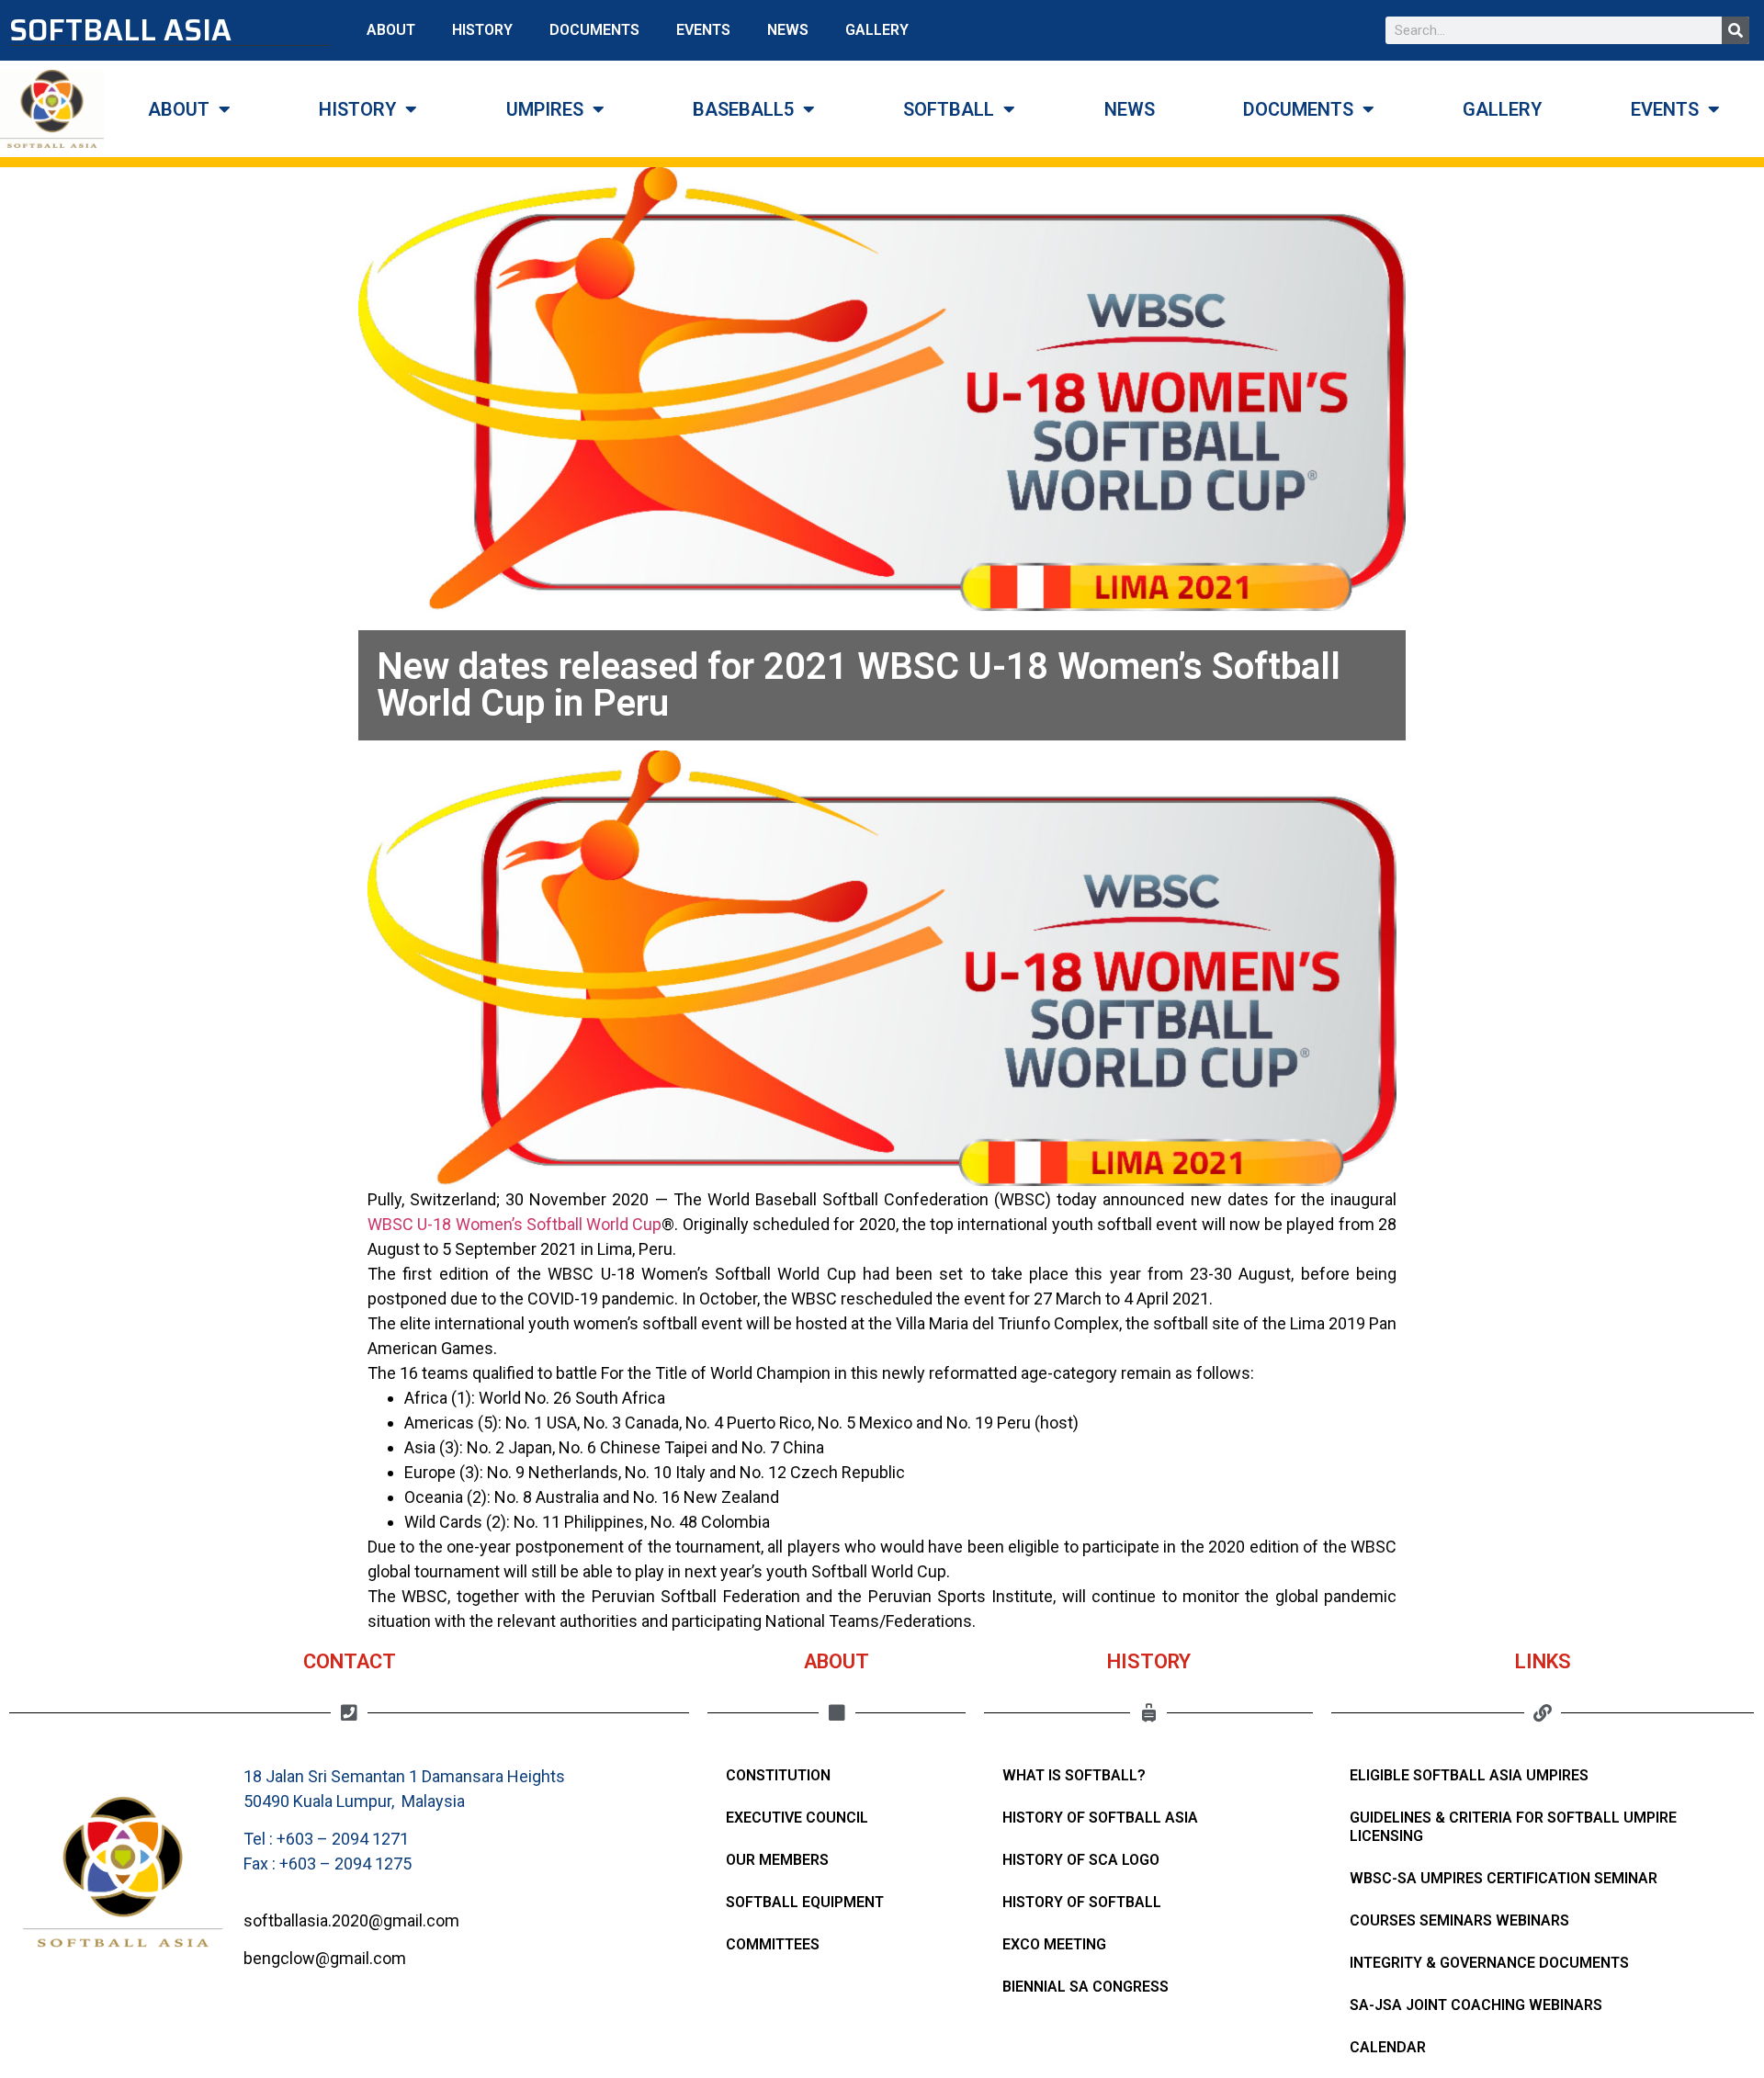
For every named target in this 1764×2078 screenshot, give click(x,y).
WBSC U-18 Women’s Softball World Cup (514, 1224)
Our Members (777, 1860)
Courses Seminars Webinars (1459, 1920)
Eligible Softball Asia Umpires (1469, 1775)
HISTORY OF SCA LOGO (1081, 1860)
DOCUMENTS (594, 30)
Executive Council (797, 1818)
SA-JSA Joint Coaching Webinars (1476, 2005)
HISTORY (482, 30)
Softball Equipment (805, 1902)
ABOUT (391, 30)
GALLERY (877, 30)
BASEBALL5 (743, 109)
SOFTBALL (949, 109)
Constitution (778, 1775)
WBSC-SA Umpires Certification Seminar (1504, 1878)
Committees (773, 1944)
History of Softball (1082, 1902)
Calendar (1388, 2047)
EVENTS (703, 30)
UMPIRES (545, 109)
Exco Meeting (1054, 1944)
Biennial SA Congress (1086, 1987)
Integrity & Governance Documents (1489, 1963)
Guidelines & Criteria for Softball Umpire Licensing (1513, 1827)
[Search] (1736, 30)
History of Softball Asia (1100, 1818)
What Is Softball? (1074, 1775)
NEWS (788, 30)
